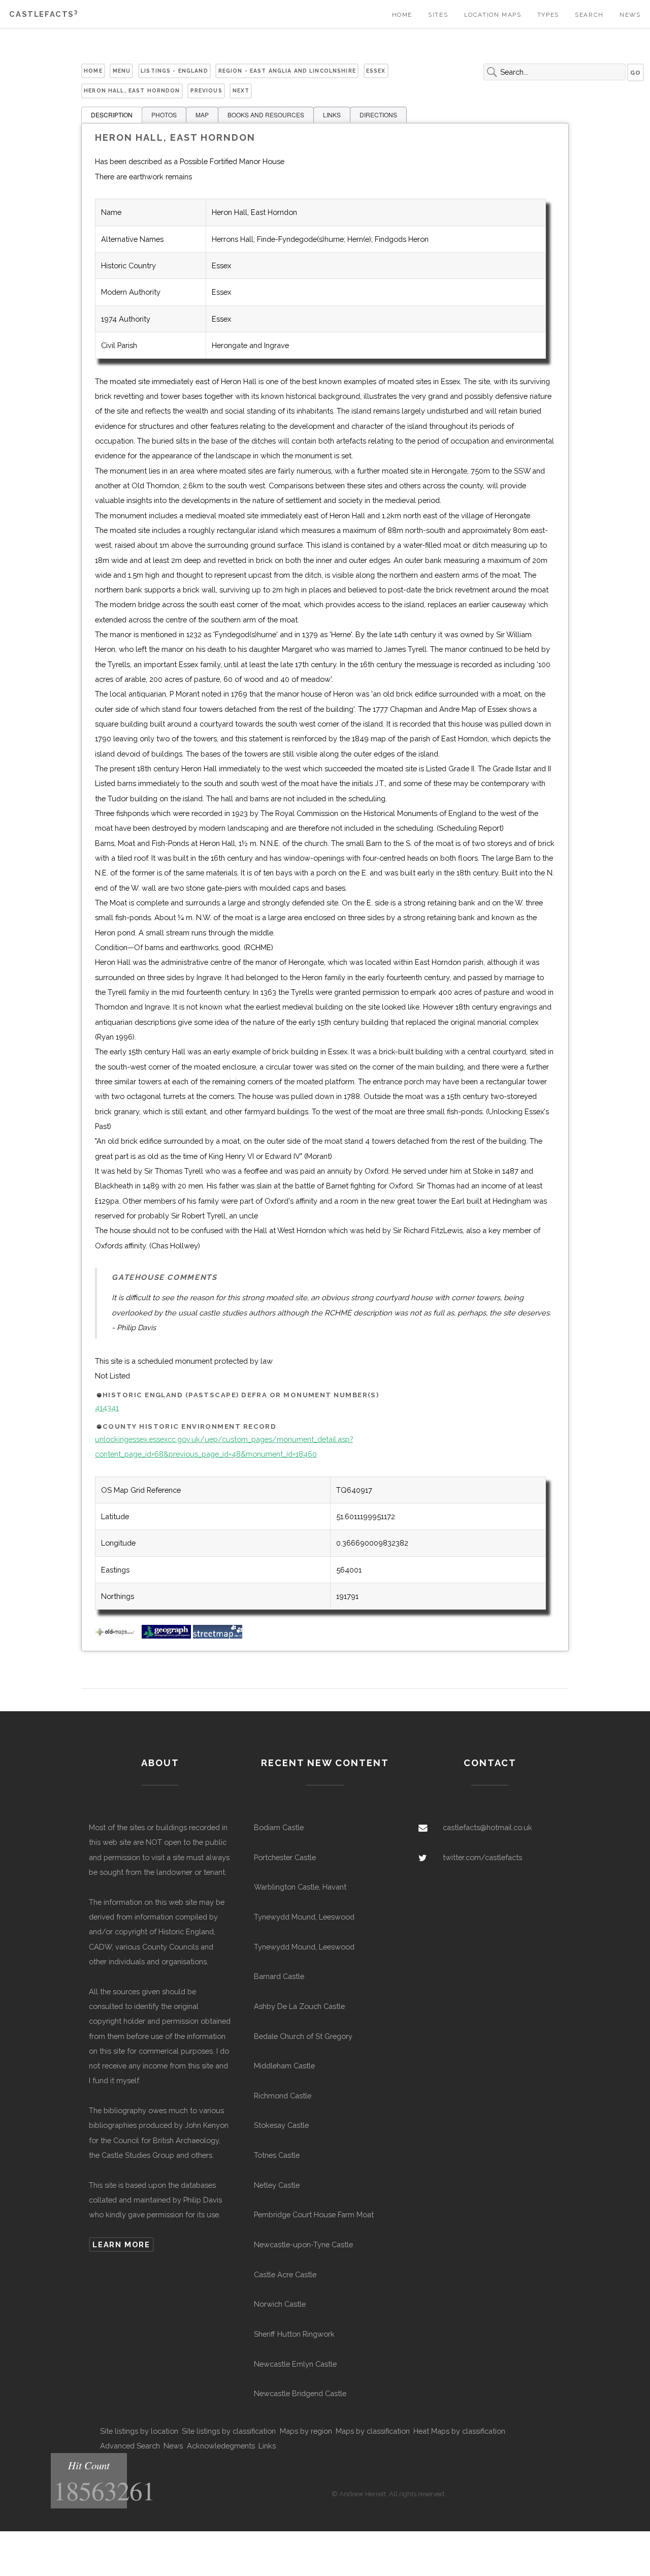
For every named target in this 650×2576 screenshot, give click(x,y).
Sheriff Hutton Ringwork (294, 2334)
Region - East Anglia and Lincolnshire (287, 71)
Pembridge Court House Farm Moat (314, 2214)
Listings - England (174, 71)
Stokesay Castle (281, 2125)
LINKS (332, 115)
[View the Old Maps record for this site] (117, 1636)
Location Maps (493, 15)
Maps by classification (373, 2431)
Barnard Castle (279, 1976)
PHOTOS (164, 115)
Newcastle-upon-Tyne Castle (303, 2244)
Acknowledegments (221, 2446)
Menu (122, 71)
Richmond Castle (283, 2096)
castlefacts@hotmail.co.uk (487, 1827)
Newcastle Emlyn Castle (295, 2364)
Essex (376, 71)
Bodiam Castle (279, 1827)
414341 (107, 1408)
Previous (206, 90)
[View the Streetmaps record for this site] (218, 1636)
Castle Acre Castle (285, 2274)
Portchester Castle (285, 1857)
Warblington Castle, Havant (300, 1887)
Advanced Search (130, 2446)
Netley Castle (277, 2185)
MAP (202, 115)
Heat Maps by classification (459, 2431)
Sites (438, 15)
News (630, 15)
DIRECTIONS (378, 115)
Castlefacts (43, 14)
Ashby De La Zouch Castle (299, 2006)
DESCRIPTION (112, 115)
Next (241, 90)
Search (589, 15)
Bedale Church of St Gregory (303, 2036)
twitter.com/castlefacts (482, 1857)
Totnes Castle (277, 2155)
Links (267, 2446)
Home (402, 15)
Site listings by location (139, 2431)
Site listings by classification (229, 2431)
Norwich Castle (280, 2304)
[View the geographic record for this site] (166, 1636)
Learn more (121, 2244)
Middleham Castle (284, 2066)
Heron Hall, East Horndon (132, 90)
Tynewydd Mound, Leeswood (304, 1917)
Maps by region (306, 2431)
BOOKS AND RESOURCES (266, 115)
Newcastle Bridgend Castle (300, 2393)
